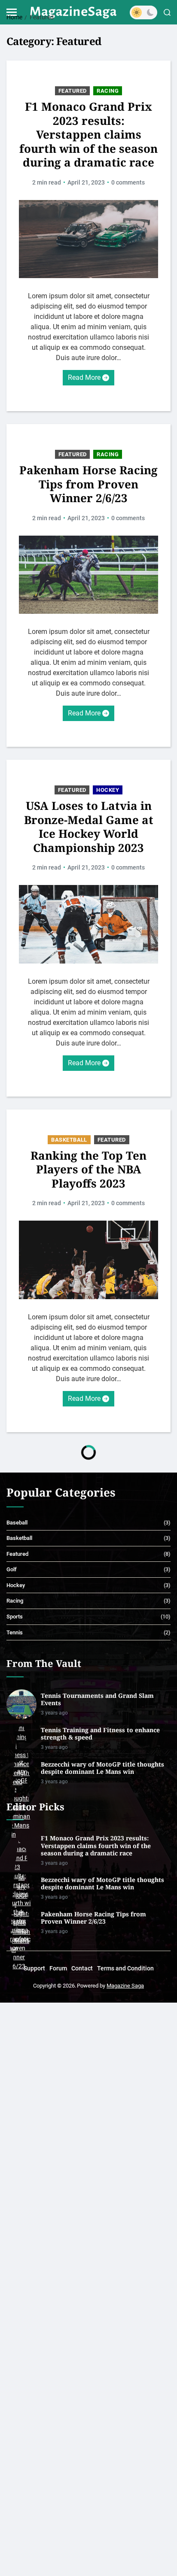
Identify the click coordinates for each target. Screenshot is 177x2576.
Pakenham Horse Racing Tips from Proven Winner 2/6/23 (88, 484)
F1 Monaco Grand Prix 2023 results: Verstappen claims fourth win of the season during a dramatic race (88, 135)
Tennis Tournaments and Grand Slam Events (97, 1699)
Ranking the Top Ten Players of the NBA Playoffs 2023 (88, 1170)
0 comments (128, 182)
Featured (73, 91)
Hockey (108, 790)
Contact (82, 1968)
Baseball (17, 1523)
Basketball (69, 1140)
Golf (12, 1569)
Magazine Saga (125, 1986)
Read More (84, 377)
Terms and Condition (125, 1968)
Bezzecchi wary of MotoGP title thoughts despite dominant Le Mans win (102, 1768)
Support (34, 1968)
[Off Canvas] (12, 12)
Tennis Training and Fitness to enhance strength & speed (100, 1734)
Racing (108, 91)
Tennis (15, 1632)
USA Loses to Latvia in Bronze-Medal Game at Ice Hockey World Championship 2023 (89, 827)
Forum (58, 1968)
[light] (143, 12)
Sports (15, 1617)
